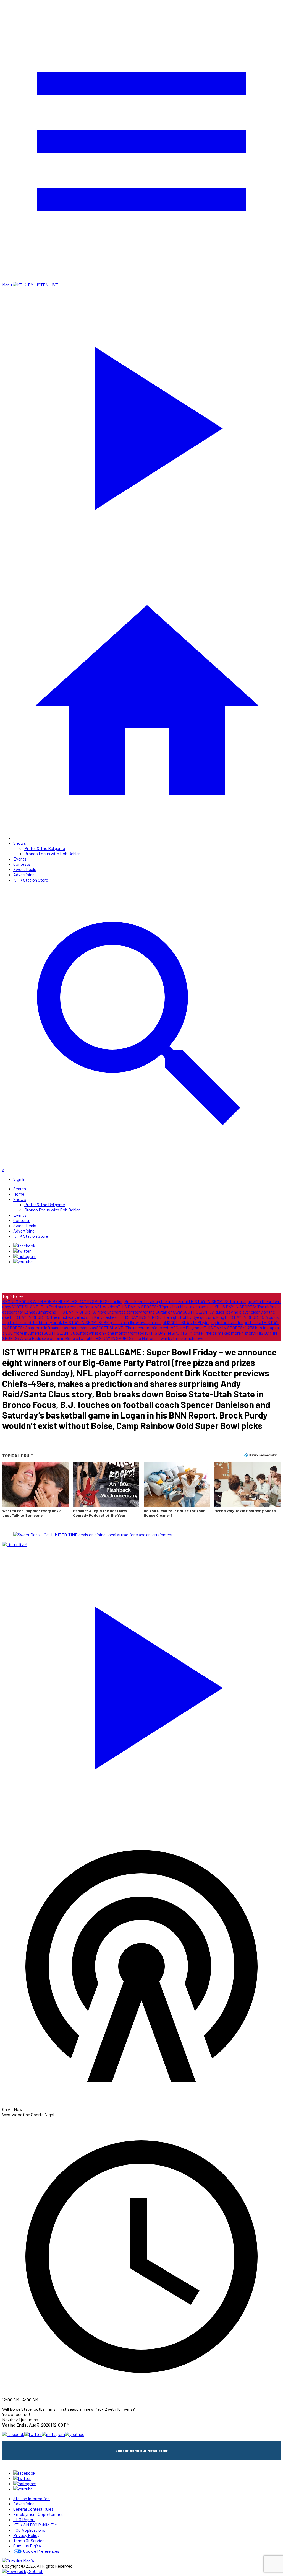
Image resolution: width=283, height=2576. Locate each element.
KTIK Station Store (31, 880)
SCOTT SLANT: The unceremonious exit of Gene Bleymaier (150, 1328)
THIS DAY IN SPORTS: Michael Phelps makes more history (201, 1333)
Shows (20, 843)
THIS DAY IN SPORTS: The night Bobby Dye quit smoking (172, 1317)
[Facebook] (24, 1246)
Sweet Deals (25, 869)
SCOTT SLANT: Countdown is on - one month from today (96, 1333)
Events (20, 859)
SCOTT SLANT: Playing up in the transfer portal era (215, 1322)
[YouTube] (23, 1261)
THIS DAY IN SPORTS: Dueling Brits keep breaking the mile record (129, 1301)
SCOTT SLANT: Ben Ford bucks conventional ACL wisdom (65, 1307)
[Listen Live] (141, 1684)
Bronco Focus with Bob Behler (52, 853)
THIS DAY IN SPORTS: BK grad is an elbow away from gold (115, 1322)
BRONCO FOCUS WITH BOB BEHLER (36, 1301)
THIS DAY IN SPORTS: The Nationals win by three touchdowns (150, 1338)
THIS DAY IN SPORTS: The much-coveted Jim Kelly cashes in (65, 1317)
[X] (22, 1251)
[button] (35, 1493)
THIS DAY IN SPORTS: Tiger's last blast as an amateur (167, 1307)
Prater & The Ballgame (45, 848)
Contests (22, 864)
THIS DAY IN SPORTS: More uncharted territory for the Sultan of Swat (119, 1312)
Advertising (24, 874)
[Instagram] (25, 1256)
